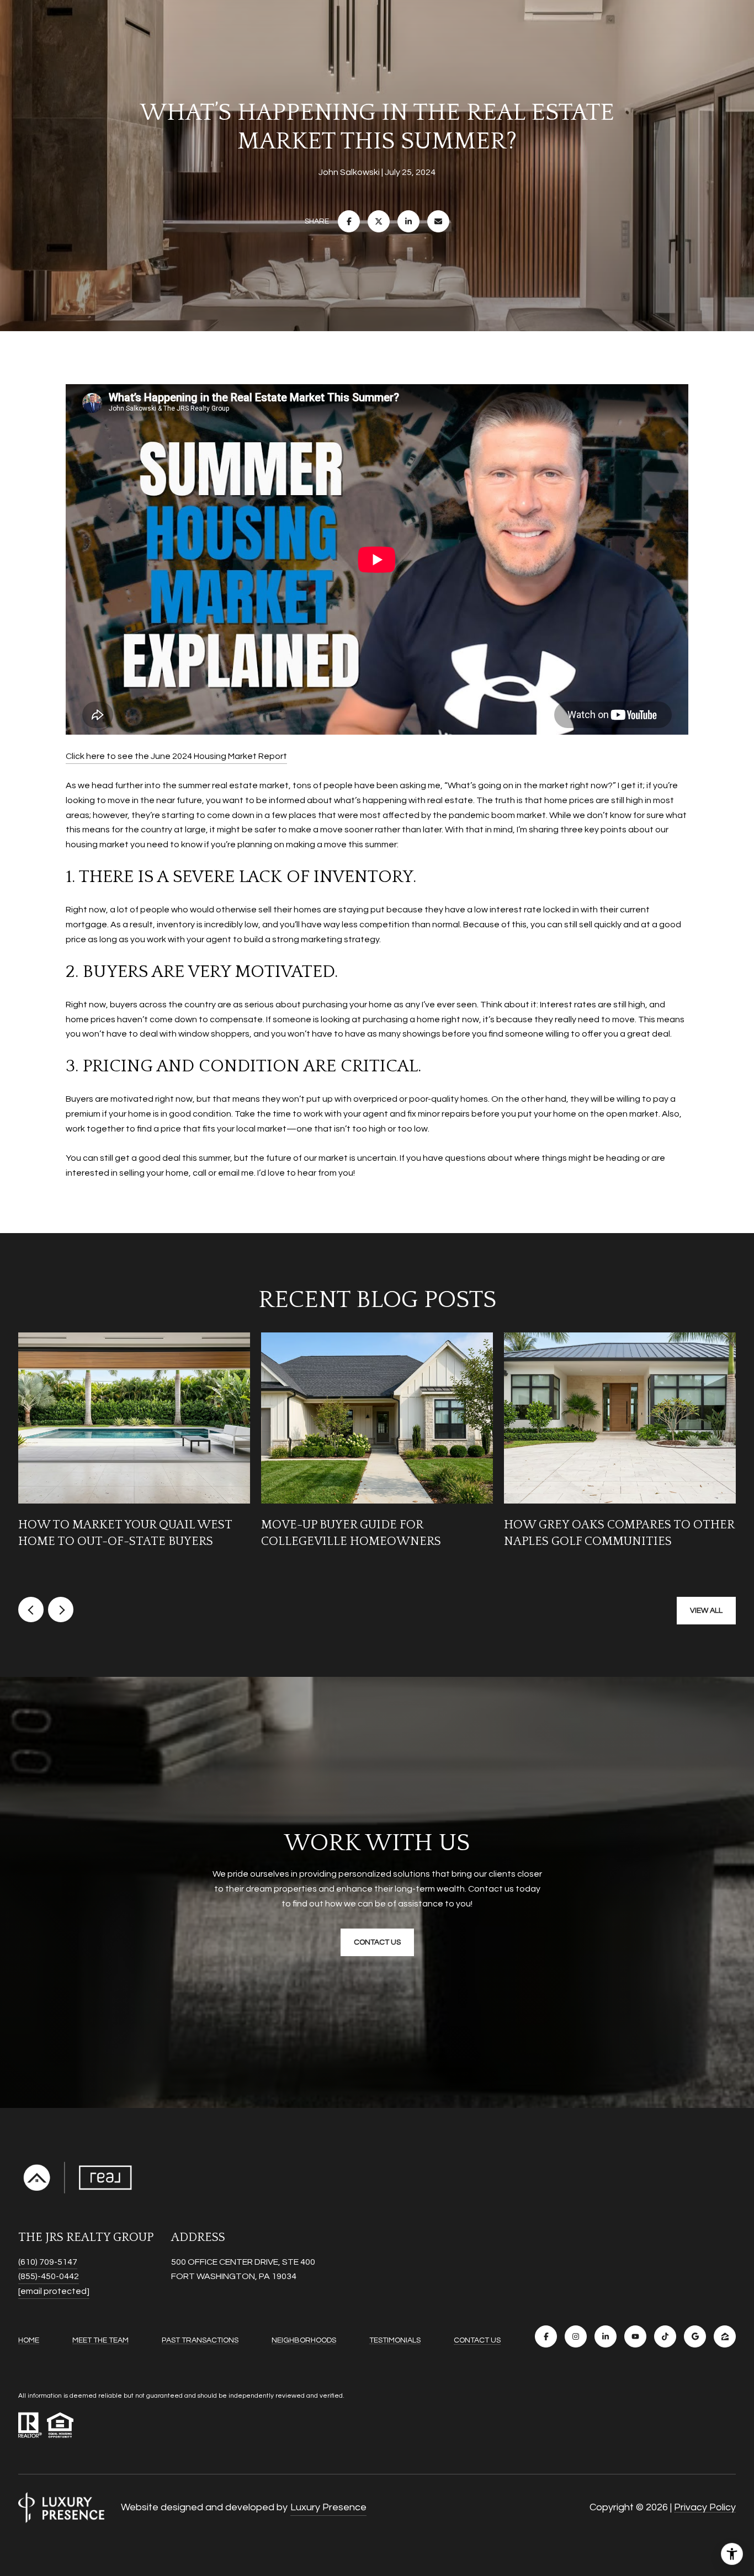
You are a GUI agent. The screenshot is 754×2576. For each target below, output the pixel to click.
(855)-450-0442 (49, 2276)
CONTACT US (477, 2340)
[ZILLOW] (725, 2336)
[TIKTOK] (665, 2336)
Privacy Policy (705, 2507)
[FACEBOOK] (546, 2336)
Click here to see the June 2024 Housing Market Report (176, 756)
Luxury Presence (328, 2507)
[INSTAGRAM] (576, 2336)
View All (706, 1611)
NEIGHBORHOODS (304, 2340)
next (61, 1610)
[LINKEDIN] (606, 2336)
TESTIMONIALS (395, 2340)
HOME (29, 2340)
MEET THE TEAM (100, 2340)
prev (31, 1610)
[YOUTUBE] (635, 2336)
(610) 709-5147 (48, 2262)
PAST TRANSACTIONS (200, 2340)
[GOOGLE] (695, 2336)
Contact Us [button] (377, 1942)
